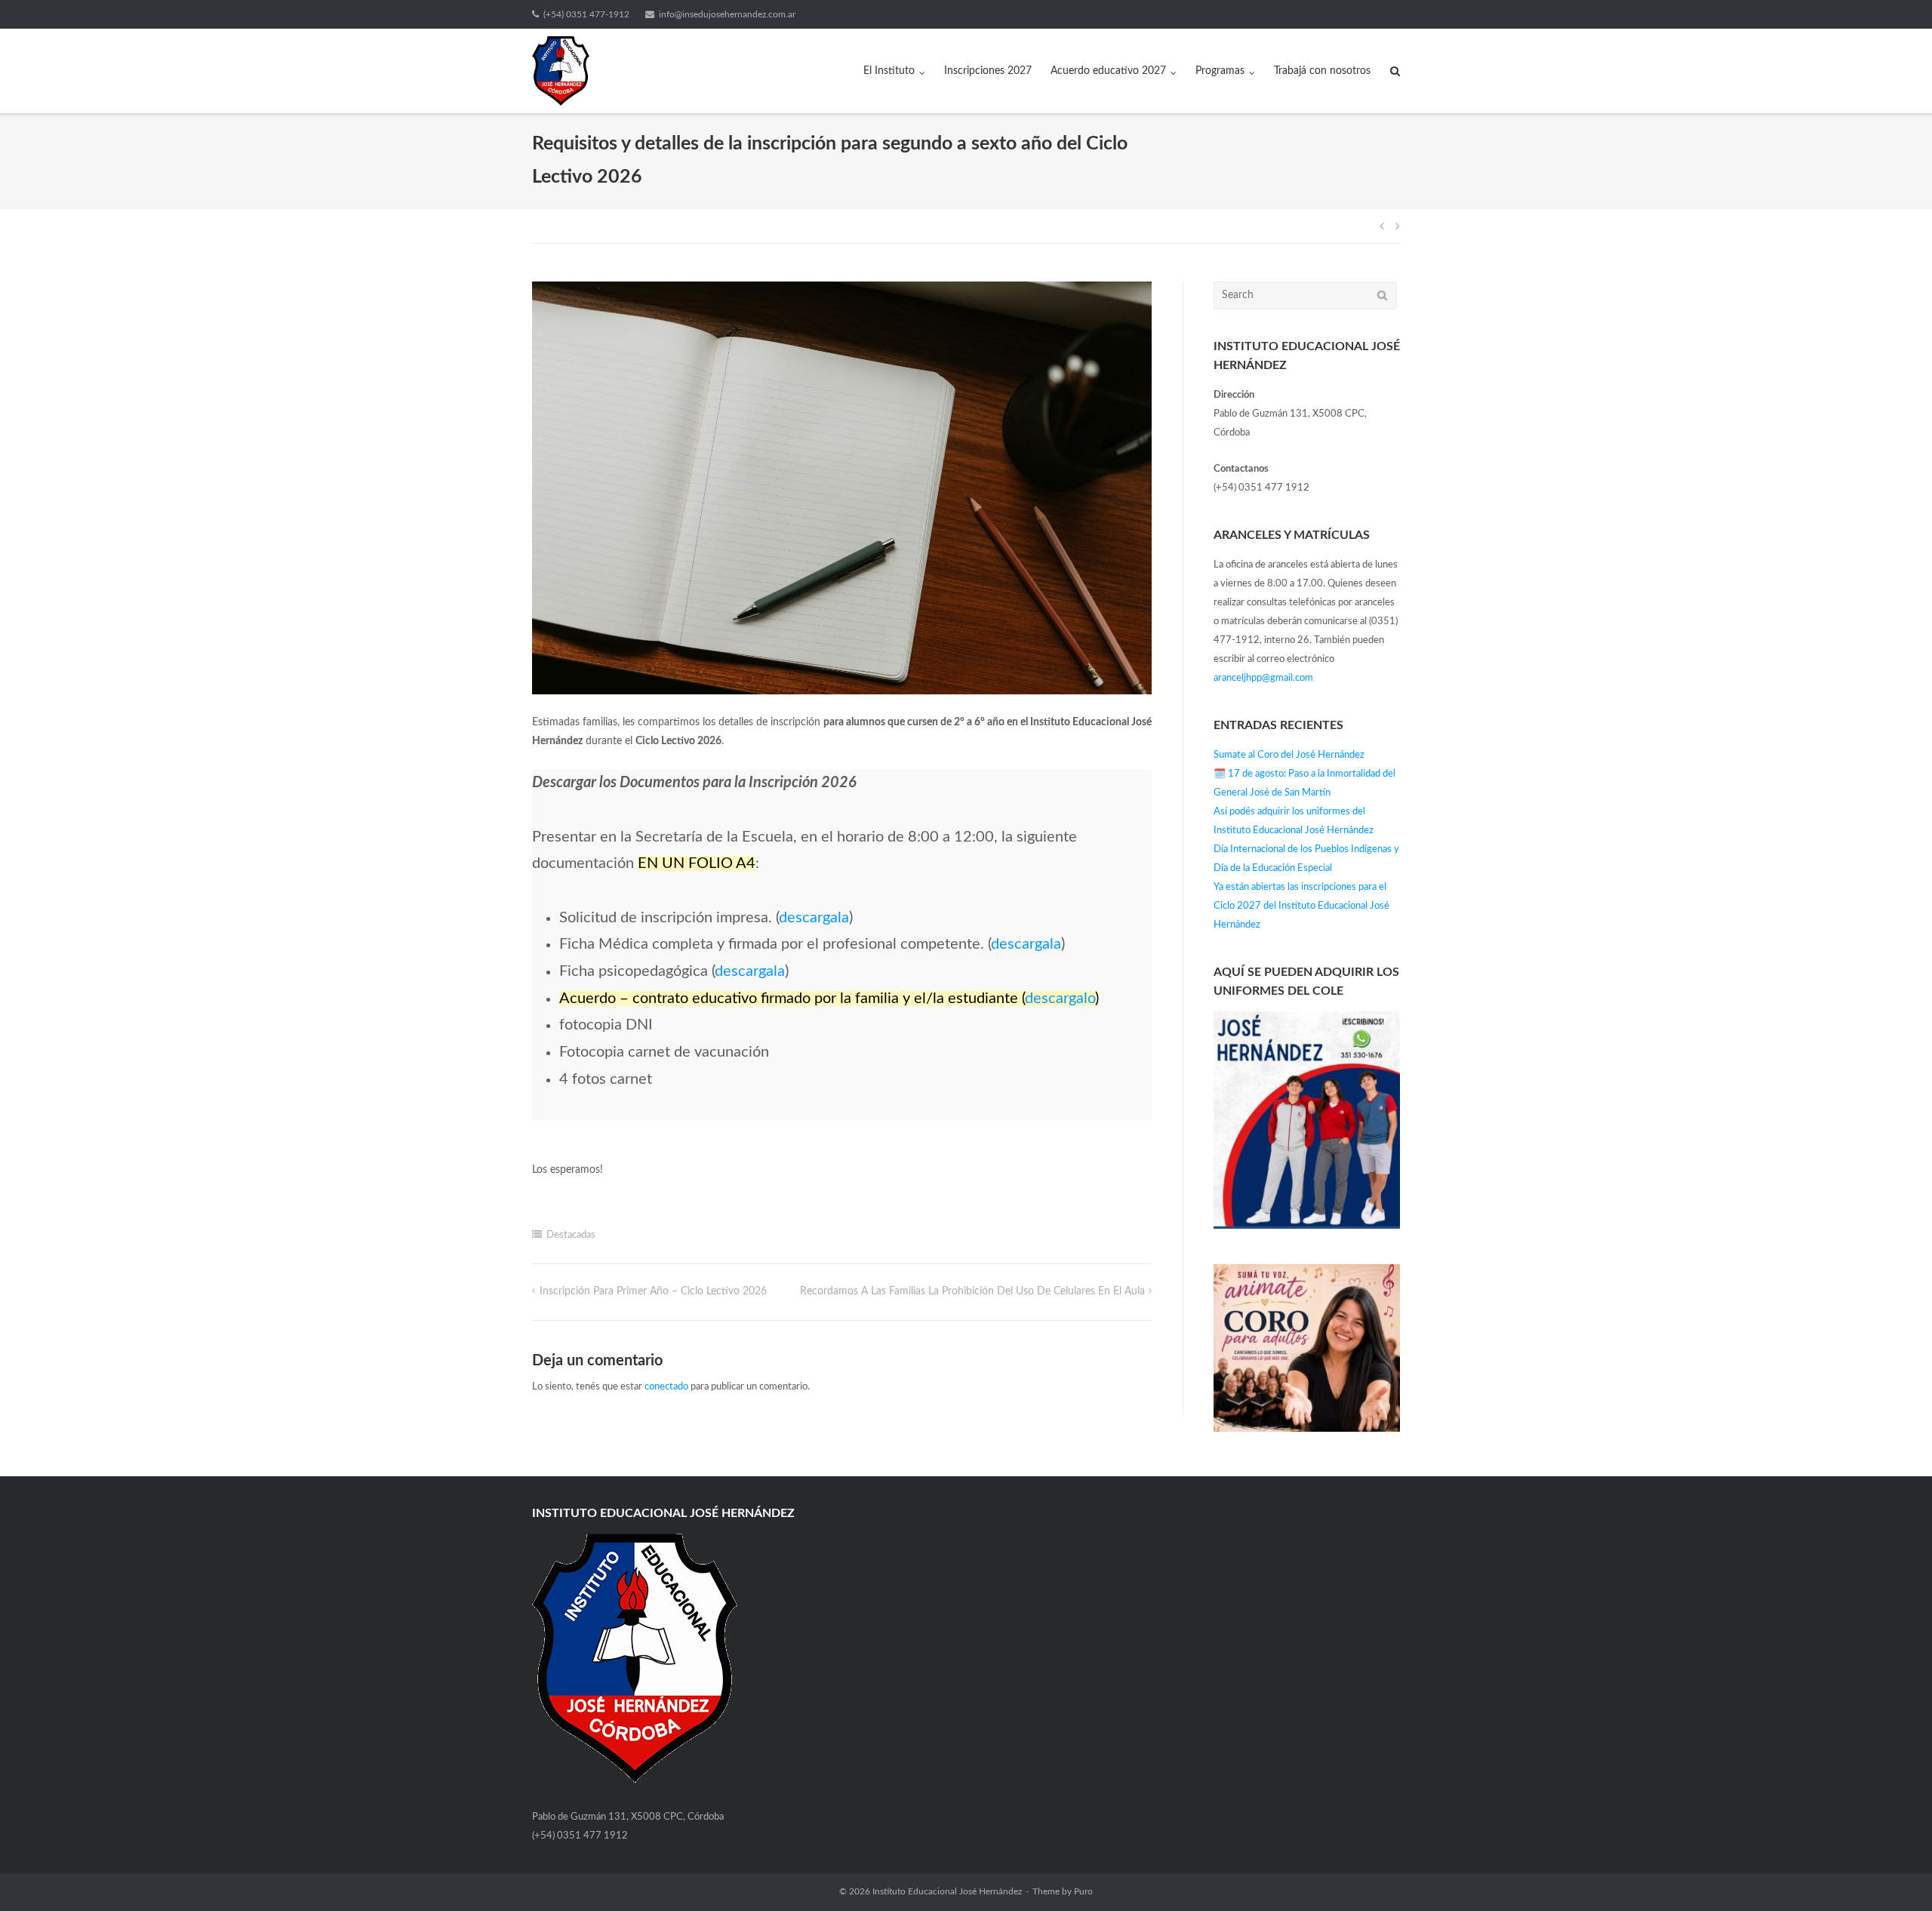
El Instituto (889, 71)
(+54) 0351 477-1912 (586, 14)
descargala (814, 918)
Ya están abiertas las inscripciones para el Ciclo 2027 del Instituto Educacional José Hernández (1301, 906)
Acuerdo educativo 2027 (1108, 71)
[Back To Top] (1895, 1874)
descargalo (1060, 999)
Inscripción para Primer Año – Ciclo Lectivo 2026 (653, 1291)
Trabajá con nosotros (1322, 71)
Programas (1220, 71)
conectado (666, 1387)
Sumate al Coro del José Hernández (1289, 755)
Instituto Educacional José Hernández (947, 1891)
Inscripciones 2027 (988, 71)
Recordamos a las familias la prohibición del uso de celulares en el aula (972, 1291)
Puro (1083, 1891)
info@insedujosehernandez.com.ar (727, 14)
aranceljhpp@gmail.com (1263, 678)
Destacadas (571, 1235)
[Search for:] (1305, 295)
